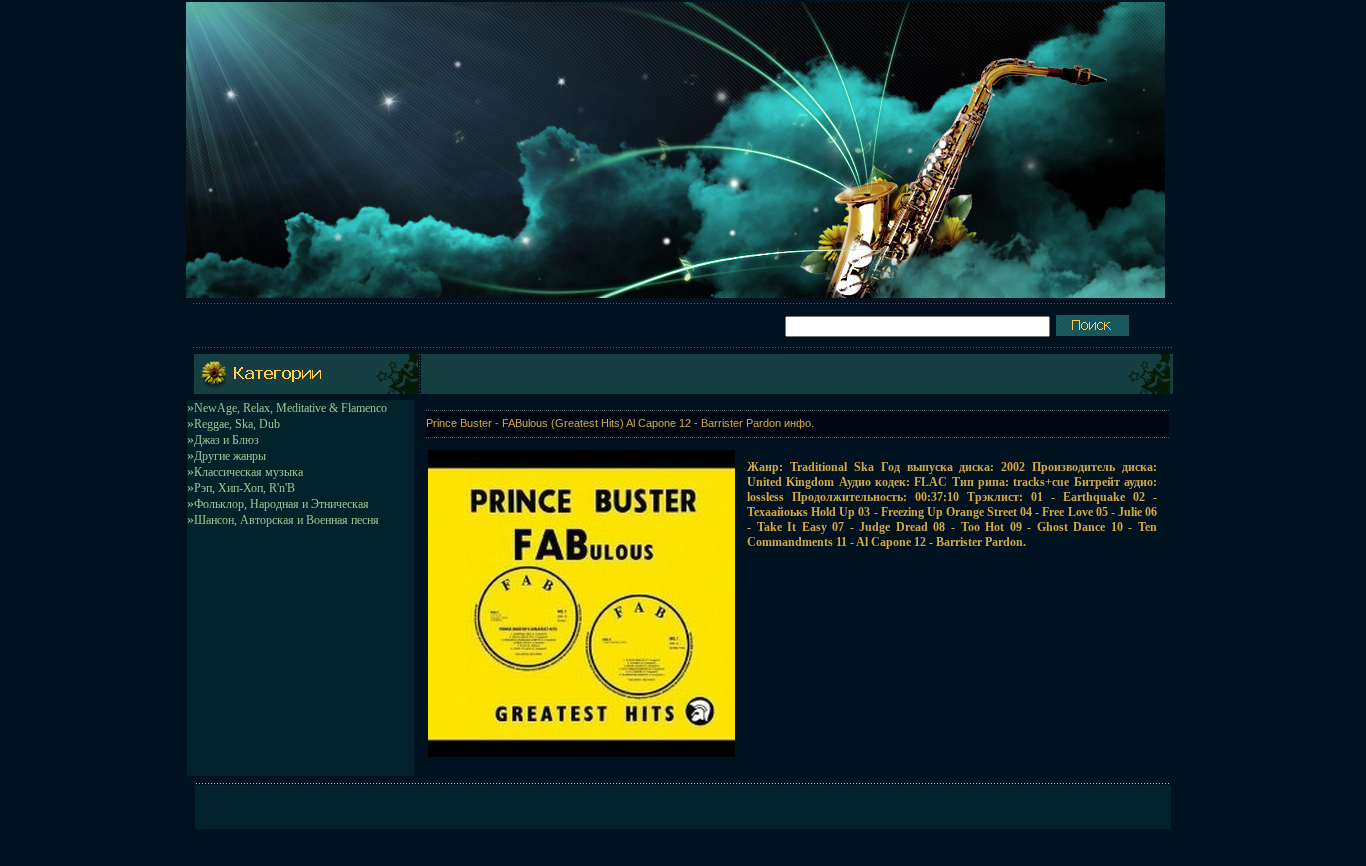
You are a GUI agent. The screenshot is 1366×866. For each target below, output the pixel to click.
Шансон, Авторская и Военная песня (286, 520)
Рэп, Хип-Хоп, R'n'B (244, 488)
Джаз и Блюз (226, 440)
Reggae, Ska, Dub (237, 424)
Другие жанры (230, 456)
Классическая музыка (248, 472)
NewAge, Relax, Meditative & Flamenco (290, 408)
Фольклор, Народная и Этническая (281, 504)
